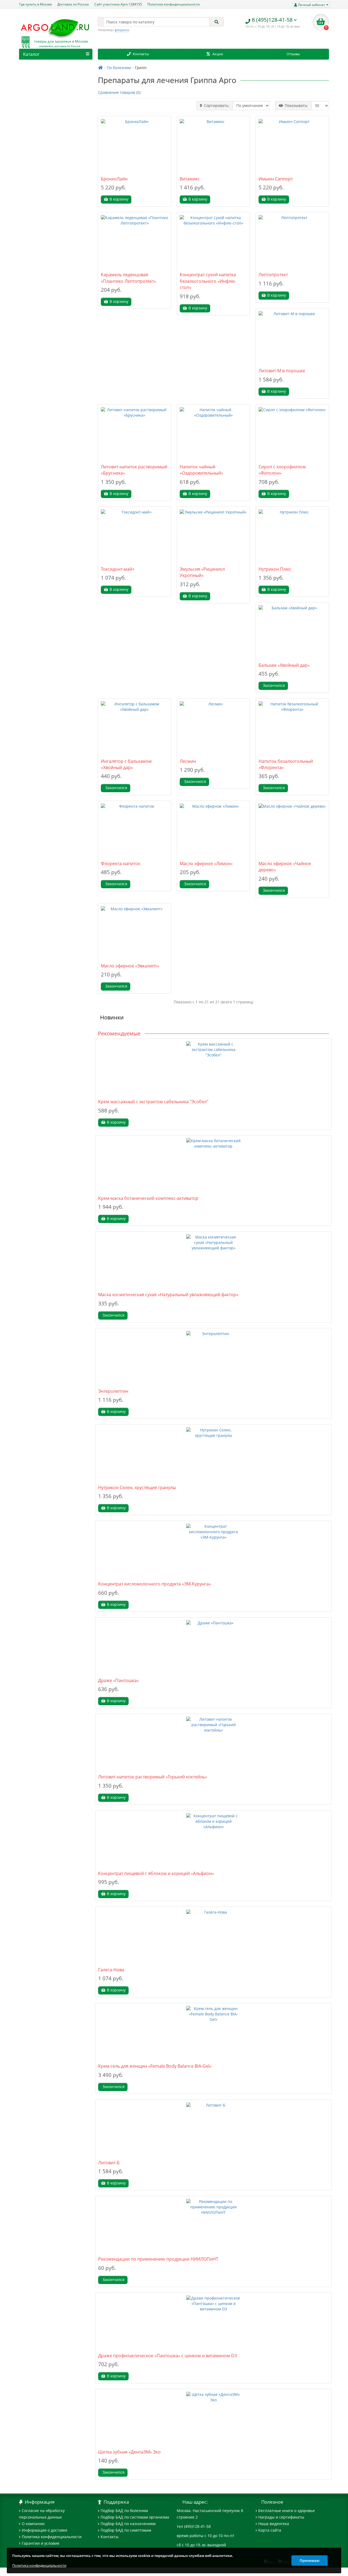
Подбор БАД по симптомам (126, 2530)
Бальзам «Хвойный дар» (284, 665)
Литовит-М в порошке (282, 371)
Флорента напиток (121, 863)
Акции (218, 54)
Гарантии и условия (41, 2543)
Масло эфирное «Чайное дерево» (285, 867)
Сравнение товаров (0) (119, 92)
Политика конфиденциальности (174, 4)
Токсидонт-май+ (118, 569)
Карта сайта (270, 2530)
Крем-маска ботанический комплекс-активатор (148, 1198)
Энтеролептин (113, 1391)
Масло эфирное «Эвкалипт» (130, 966)
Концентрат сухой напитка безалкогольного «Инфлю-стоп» (208, 281)
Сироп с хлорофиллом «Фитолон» (282, 470)
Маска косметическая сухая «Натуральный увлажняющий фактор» (168, 1295)
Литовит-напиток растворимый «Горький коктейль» (153, 1777)
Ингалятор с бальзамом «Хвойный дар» (126, 764)
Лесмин (188, 761)
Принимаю (310, 2560)
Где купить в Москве (36, 4)
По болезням (119, 68)
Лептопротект (273, 275)
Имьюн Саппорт (276, 179)
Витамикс (190, 179)
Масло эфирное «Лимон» (206, 863)
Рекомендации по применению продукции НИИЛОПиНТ (158, 2259)
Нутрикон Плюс (275, 569)
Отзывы (293, 54)
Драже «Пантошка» (119, 1680)
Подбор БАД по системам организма (135, 2517)
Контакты (141, 54)
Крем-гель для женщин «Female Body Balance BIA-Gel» (155, 2066)
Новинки (112, 1017)
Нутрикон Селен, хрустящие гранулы (137, 1487)
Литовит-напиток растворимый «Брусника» (134, 470)
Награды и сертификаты (281, 2517)
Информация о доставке (45, 2530)
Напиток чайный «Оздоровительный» (201, 470)
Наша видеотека (274, 2524)
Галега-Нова (111, 1970)
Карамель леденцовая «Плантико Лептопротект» (128, 278)
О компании (33, 2524)
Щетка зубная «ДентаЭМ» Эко (129, 2452)
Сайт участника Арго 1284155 (118, 4)
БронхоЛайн (114, 179)
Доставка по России (73, 4)
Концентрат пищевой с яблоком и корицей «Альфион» (156, 1873)
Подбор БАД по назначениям (128, 2524)
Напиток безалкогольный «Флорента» (286, 764)
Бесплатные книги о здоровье (287, 2511)
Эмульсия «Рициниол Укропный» (202, 572)
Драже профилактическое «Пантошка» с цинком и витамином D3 (167, 2356)
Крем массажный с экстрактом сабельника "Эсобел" (153, 1102)
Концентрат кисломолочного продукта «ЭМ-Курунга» (155, 1584)
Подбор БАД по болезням (124, 2511)
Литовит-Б (109, 2163)
